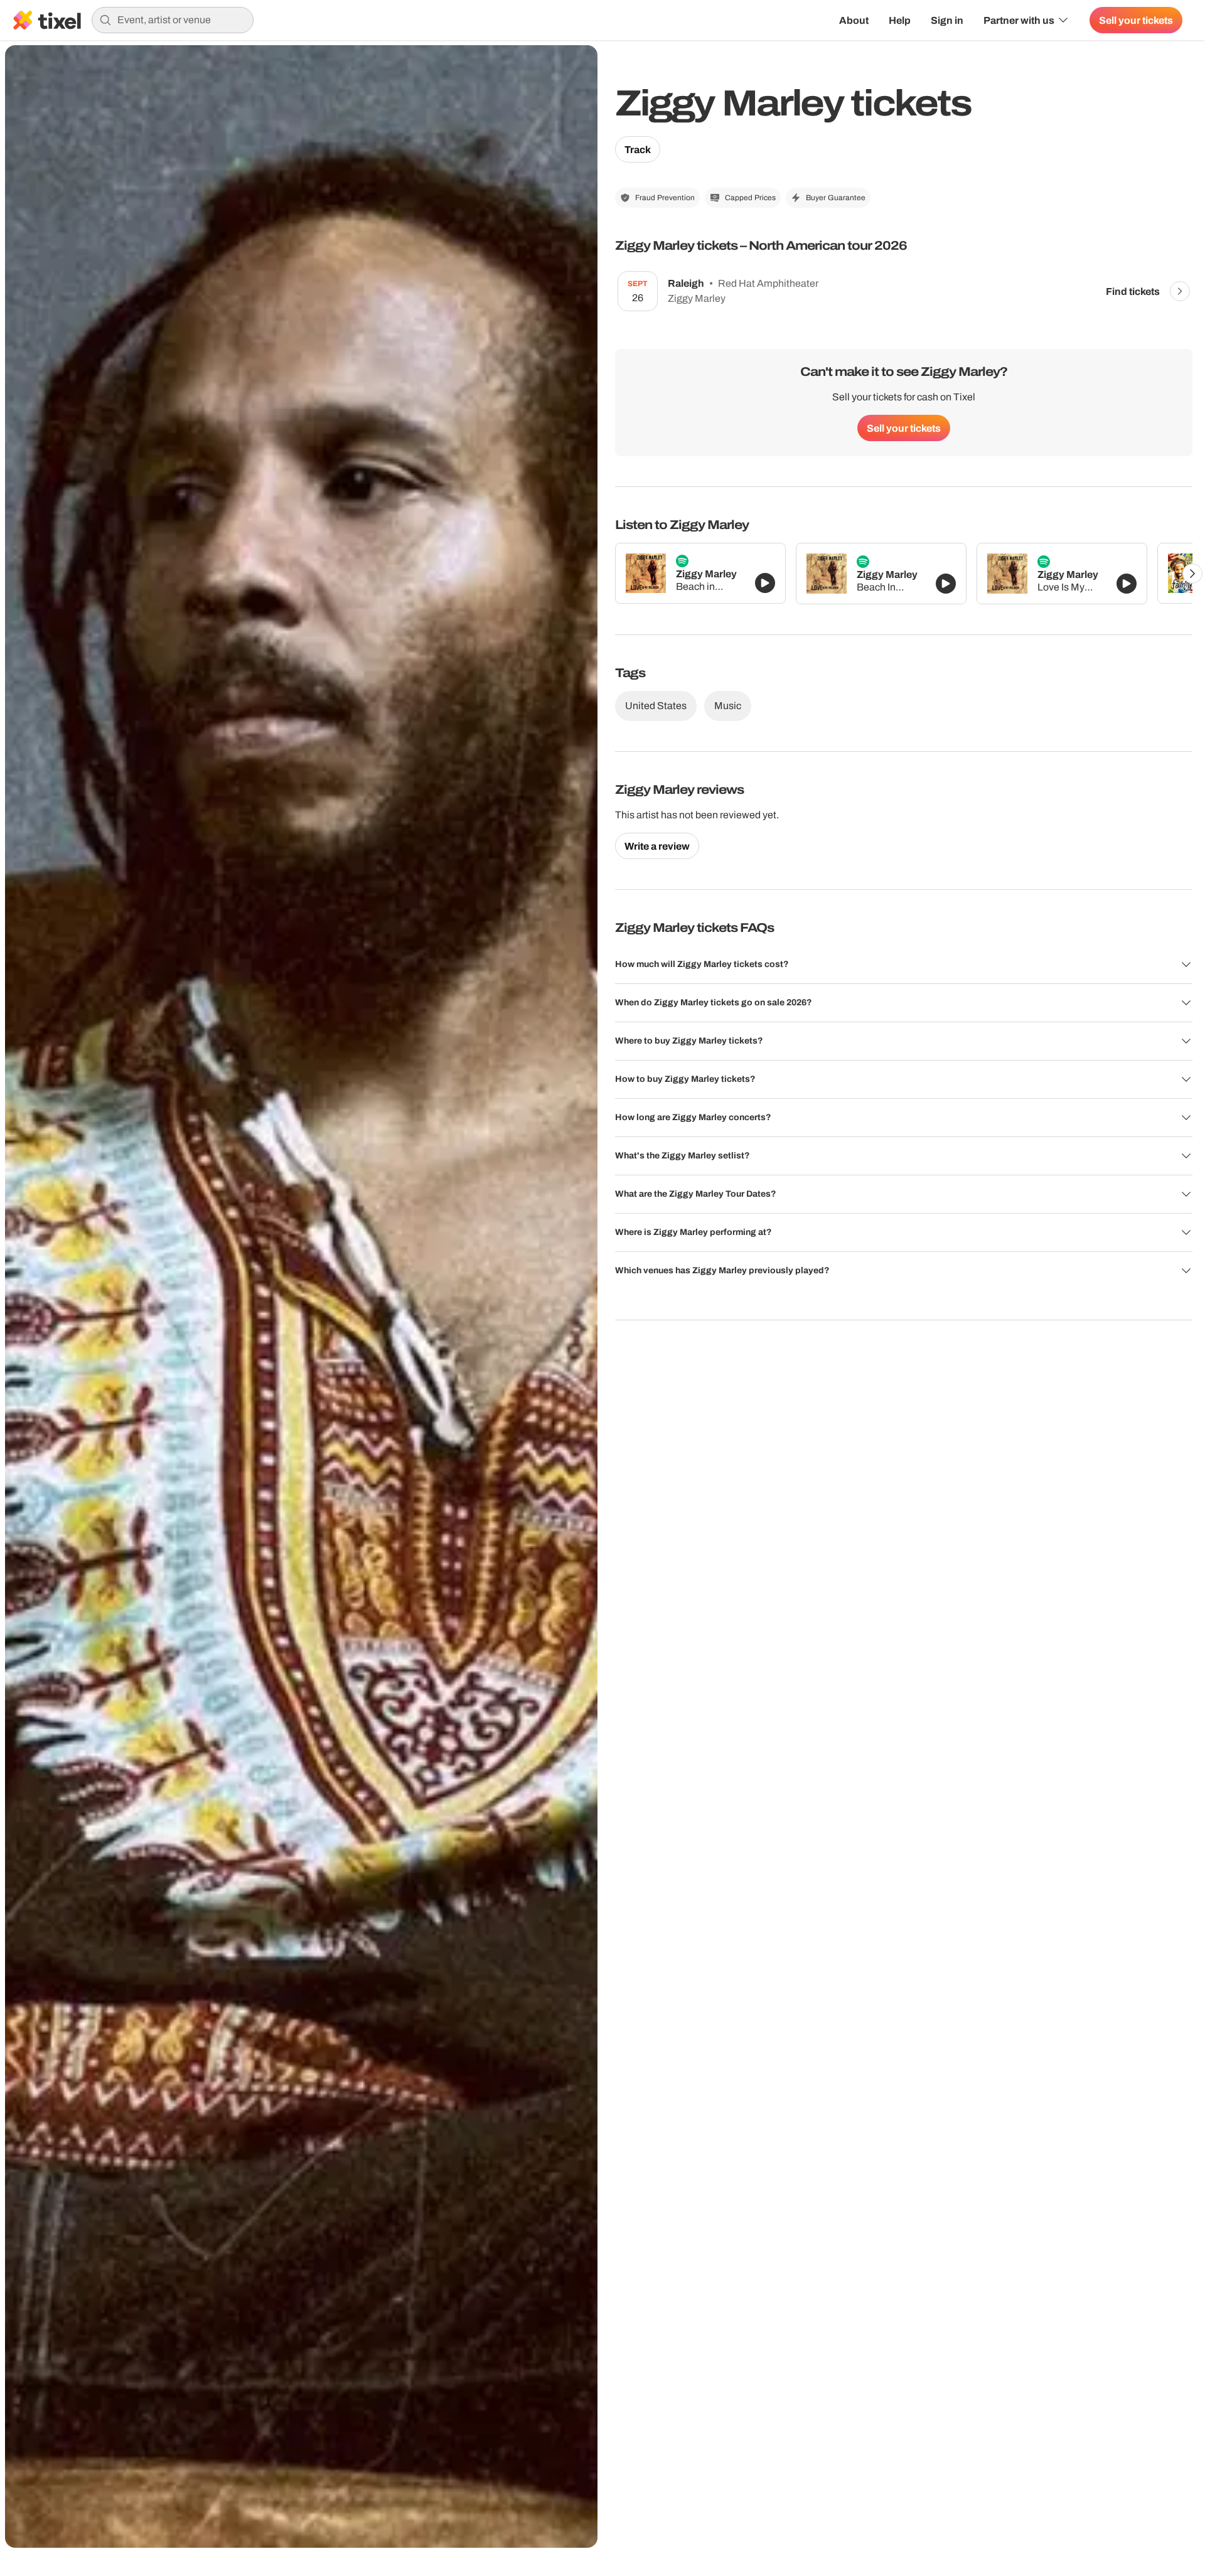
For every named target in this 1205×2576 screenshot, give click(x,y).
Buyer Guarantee (836, 198)
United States (656, 706)
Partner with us (1019, 20)
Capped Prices (750, 198)
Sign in (947, 20)
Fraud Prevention (665, 198)
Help (900, 20)
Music (728, 706)
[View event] (1180, 291)
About (854, 20)
